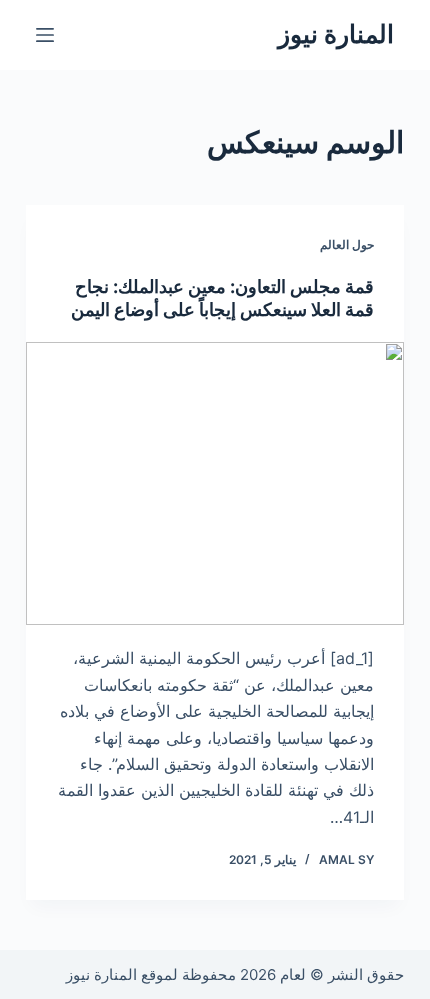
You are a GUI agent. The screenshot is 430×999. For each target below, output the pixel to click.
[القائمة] (45, 35)
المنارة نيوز (336, 34)
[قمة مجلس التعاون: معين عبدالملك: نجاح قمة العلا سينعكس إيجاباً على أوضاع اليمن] (215, 484)
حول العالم (347, 244)
